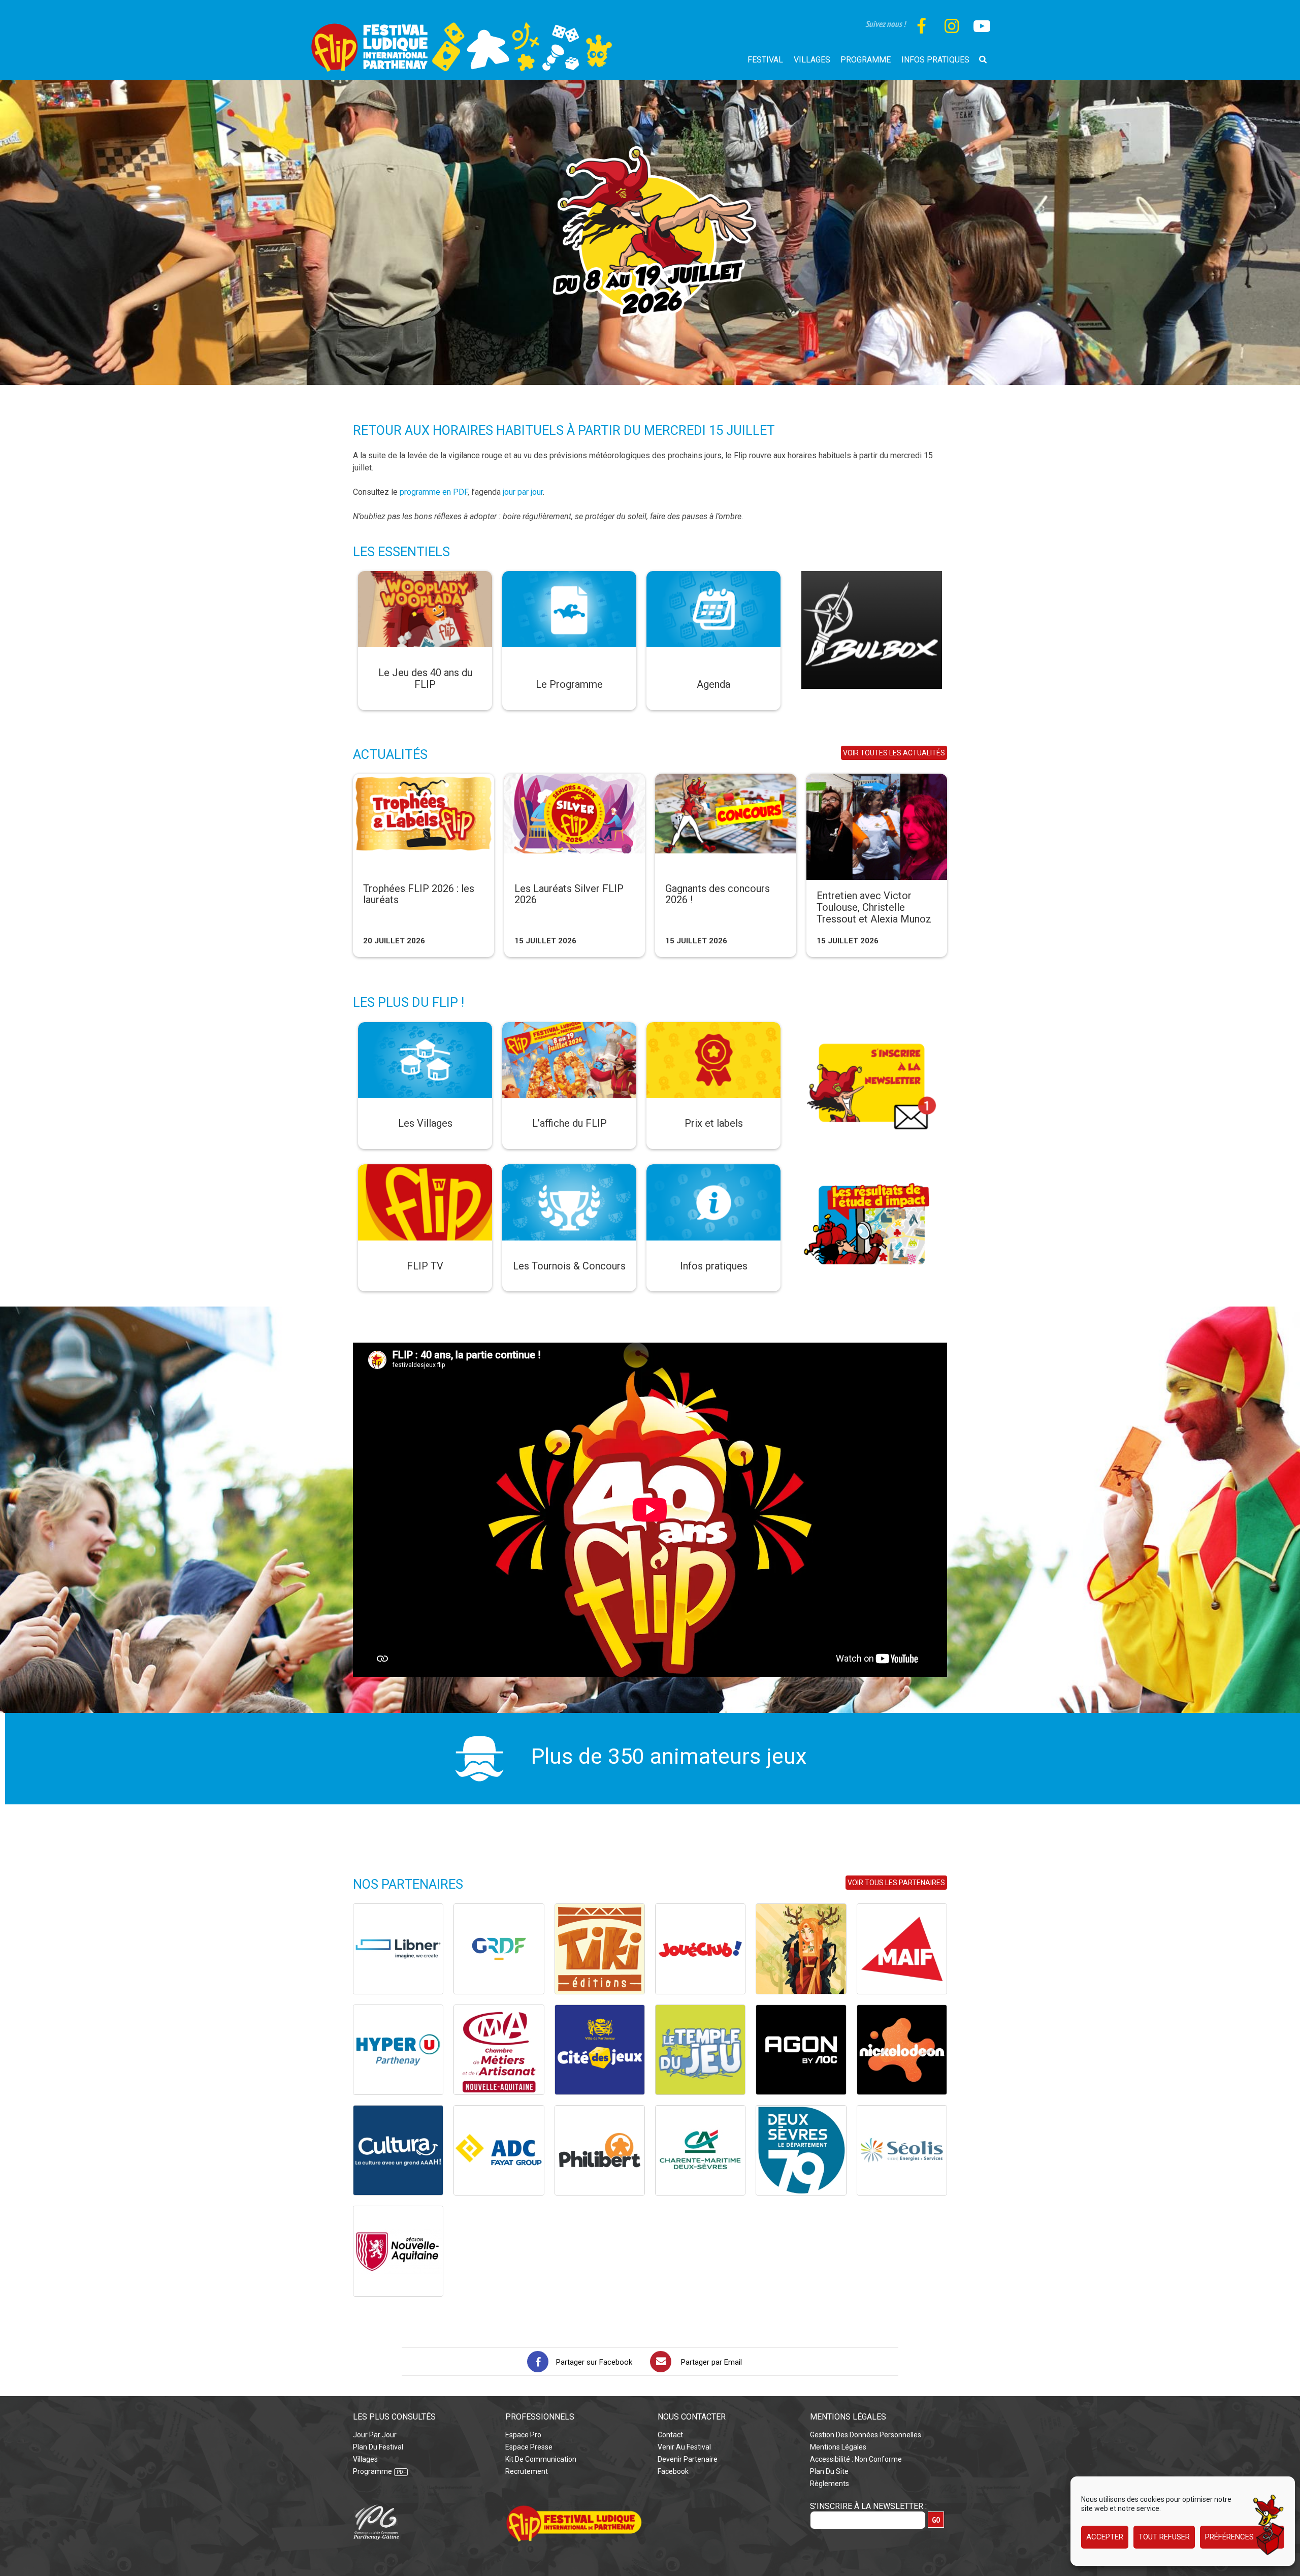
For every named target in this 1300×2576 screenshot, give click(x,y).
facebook (673, 2471)
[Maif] (902, 1949)
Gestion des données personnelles (866, 2435)
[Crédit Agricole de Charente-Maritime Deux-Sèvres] (700, 2150)
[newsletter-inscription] (872, 1028)
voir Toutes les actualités (894, 753)
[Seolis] (902, 2150)
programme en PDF (434, 492)
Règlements (830, 2484)
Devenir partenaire (688, 2459)
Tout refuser (1164, 2537)
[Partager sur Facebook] (538, 2362)
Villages (365, 2459)
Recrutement (527, 2471)
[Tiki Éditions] (600, 1949)
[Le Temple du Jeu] (700, 2050)
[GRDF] (499, 1949)
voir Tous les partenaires (896, 1883)
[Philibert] (600, 2150)
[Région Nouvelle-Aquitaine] (398, 2251)
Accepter (1105, 2537)
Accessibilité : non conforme (856, 2459)
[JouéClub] (700, 1949)
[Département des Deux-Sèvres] (801, 2150)
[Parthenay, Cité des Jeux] (600, 2050)
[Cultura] (398, 2150)
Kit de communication (541, 2459)
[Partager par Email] (661, 2362)
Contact (670, 2435)
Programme (372, 2471)
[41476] (872, 577)
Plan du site (829, 2471)
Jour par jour (375, 2435)
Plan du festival (378, 2447)
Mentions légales (838, 2447)
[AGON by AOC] (801, 2050)
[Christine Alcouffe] (801, 1949)
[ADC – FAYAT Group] (499, 2150)
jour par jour (523, 492)
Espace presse (529, 2447)
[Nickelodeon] (902, 2050)
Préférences (1229, 2537)
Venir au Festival (684, 2447)
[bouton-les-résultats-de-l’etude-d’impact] (872, 1170)
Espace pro (523, 2435)
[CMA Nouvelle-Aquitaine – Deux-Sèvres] (499, 2050)
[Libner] (398, 1949)
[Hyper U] (398, 2050)
